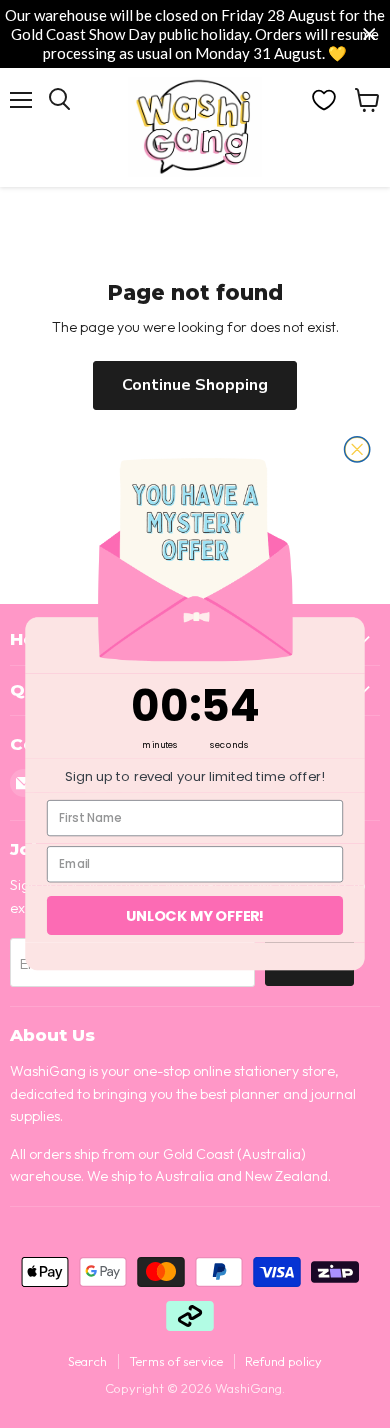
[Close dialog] (357, 448)
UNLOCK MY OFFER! (195, 915)
